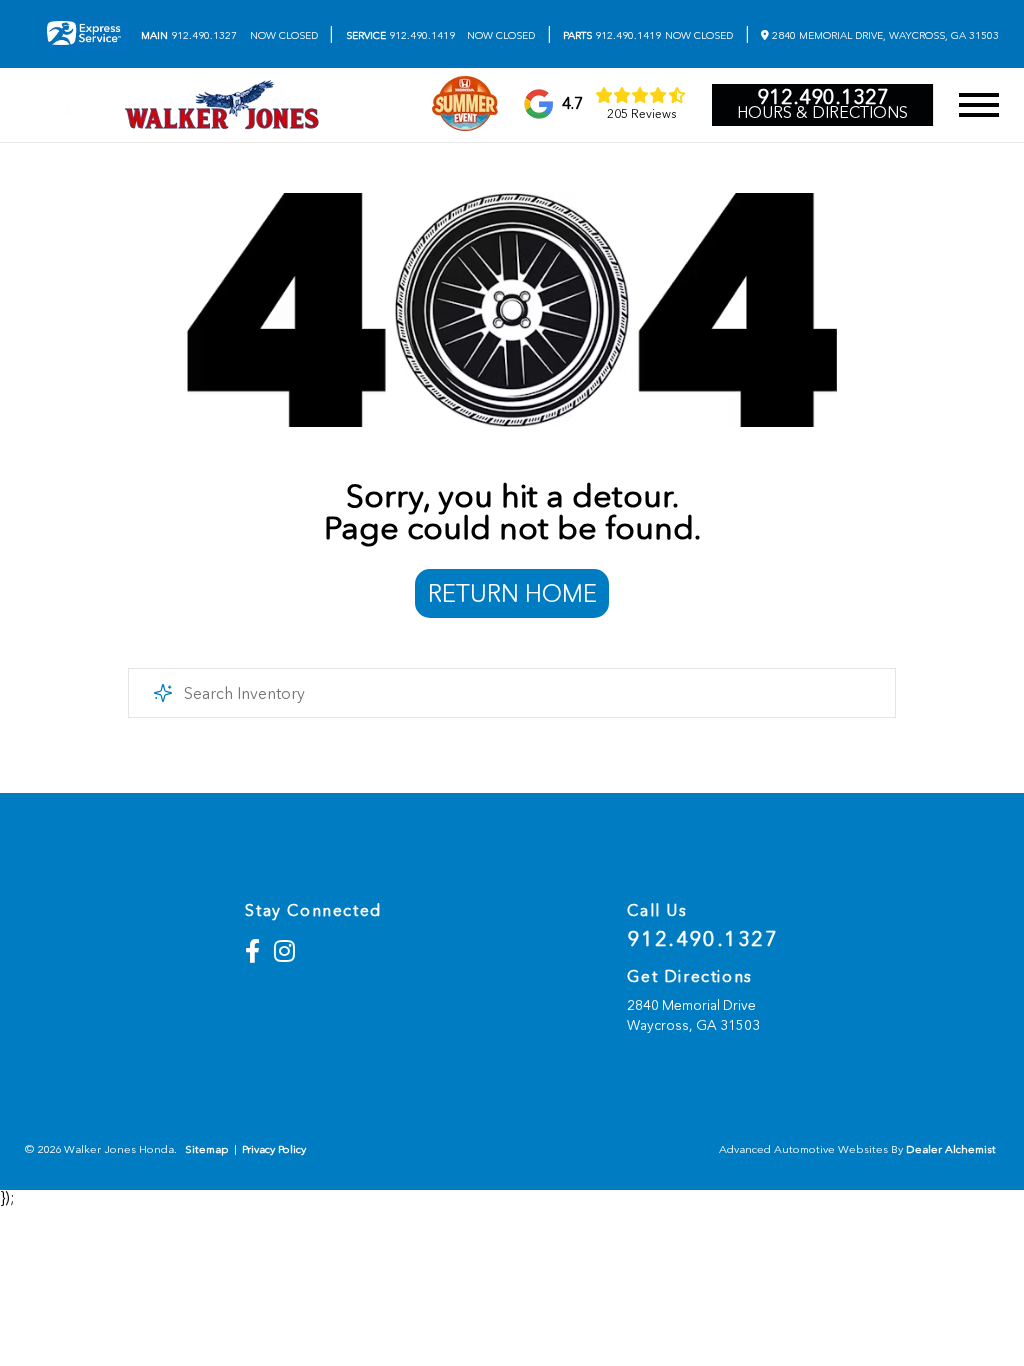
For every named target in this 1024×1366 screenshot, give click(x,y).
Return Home (512, 593)
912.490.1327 (189, 36)
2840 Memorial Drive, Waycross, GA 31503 (884, 35)
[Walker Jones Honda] (222, 105)
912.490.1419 (400, 36)
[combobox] (512, 693)
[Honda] (56, 105)
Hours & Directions (822, 113)
